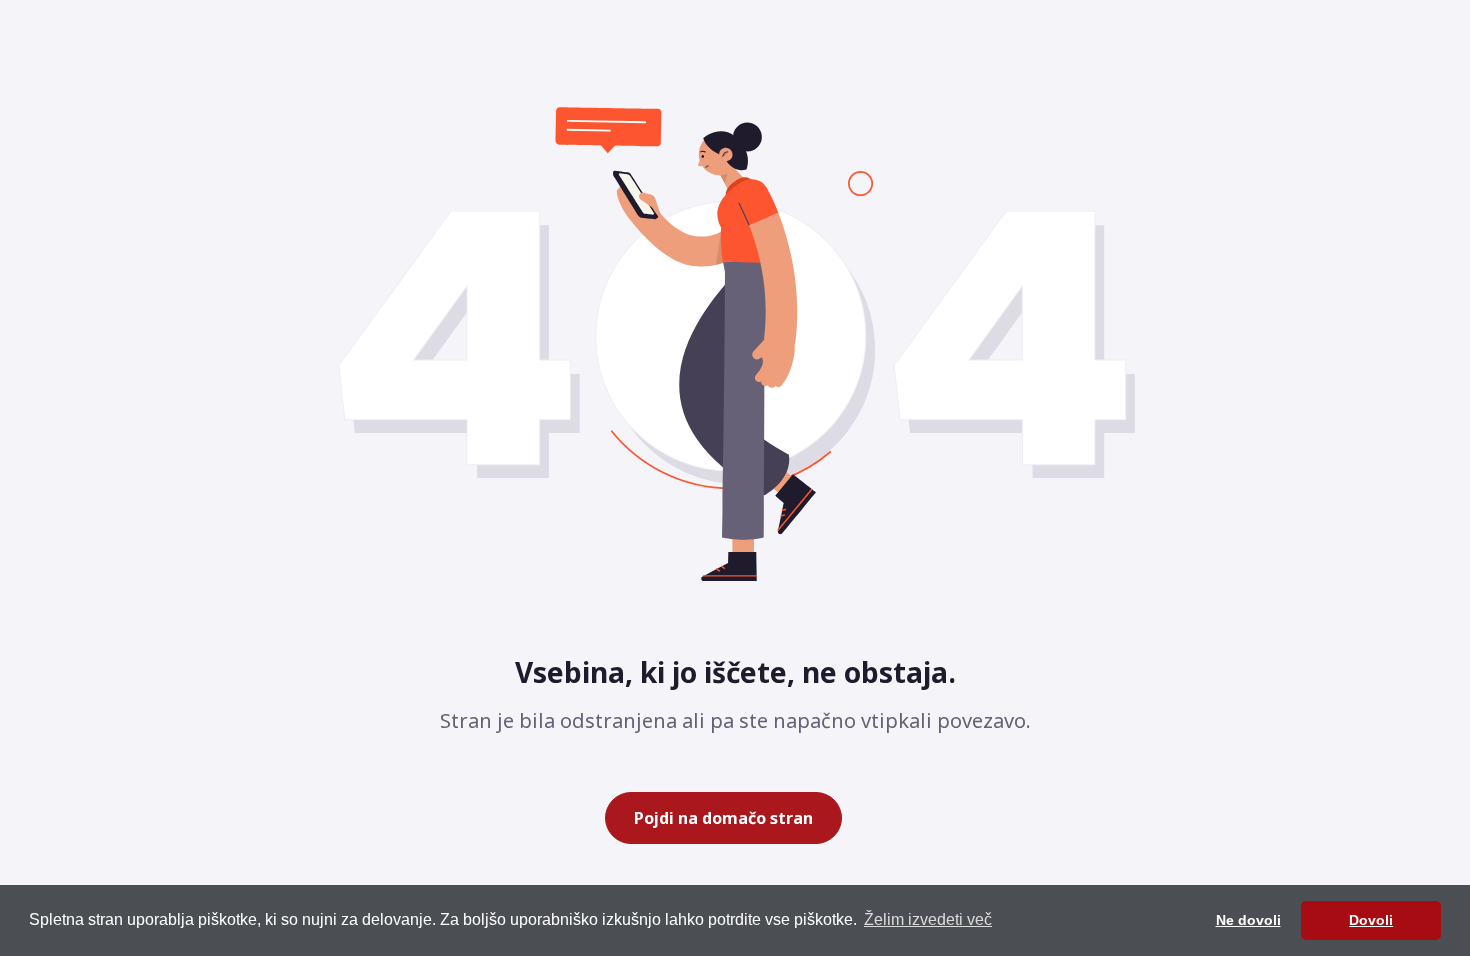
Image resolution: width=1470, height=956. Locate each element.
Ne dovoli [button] (1248, 920)
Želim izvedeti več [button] (928, 919)
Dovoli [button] (1371, 920)
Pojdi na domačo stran (723, 818)
